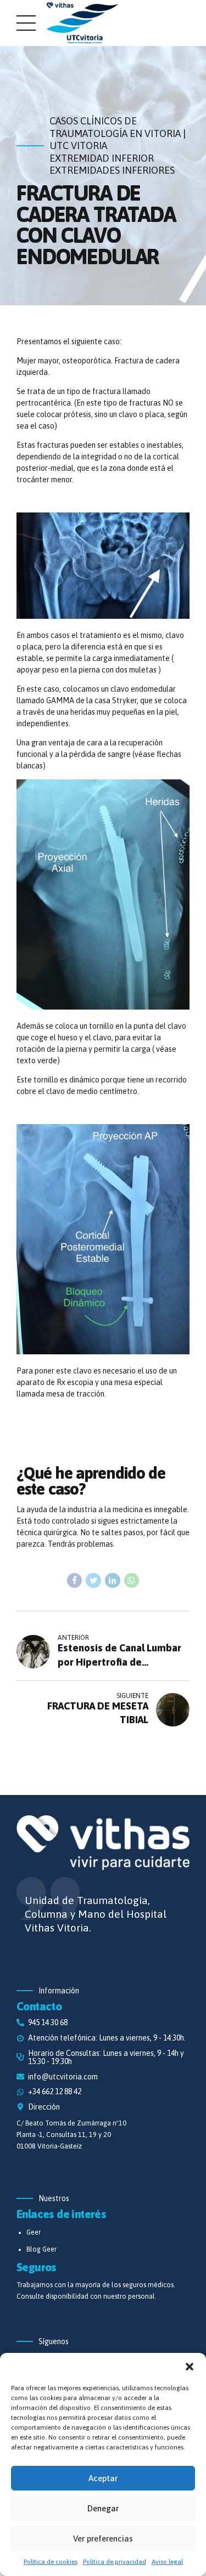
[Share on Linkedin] (113, 1581)
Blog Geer (41, 2249)
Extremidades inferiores (112, 170)
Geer (34, 2232)
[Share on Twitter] (93, 1581)
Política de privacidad (115, 2562)
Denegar (103, 2508)
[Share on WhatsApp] (132, 1581)
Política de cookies (51, 2562)
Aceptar (103, 2478)
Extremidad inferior (102, 158)
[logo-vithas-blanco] (103, 1843)
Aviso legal (167, 2562)
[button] (190, 2367)
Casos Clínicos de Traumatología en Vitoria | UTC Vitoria (118, 133)
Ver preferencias (103, 2538)
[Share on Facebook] (75, 1581)
